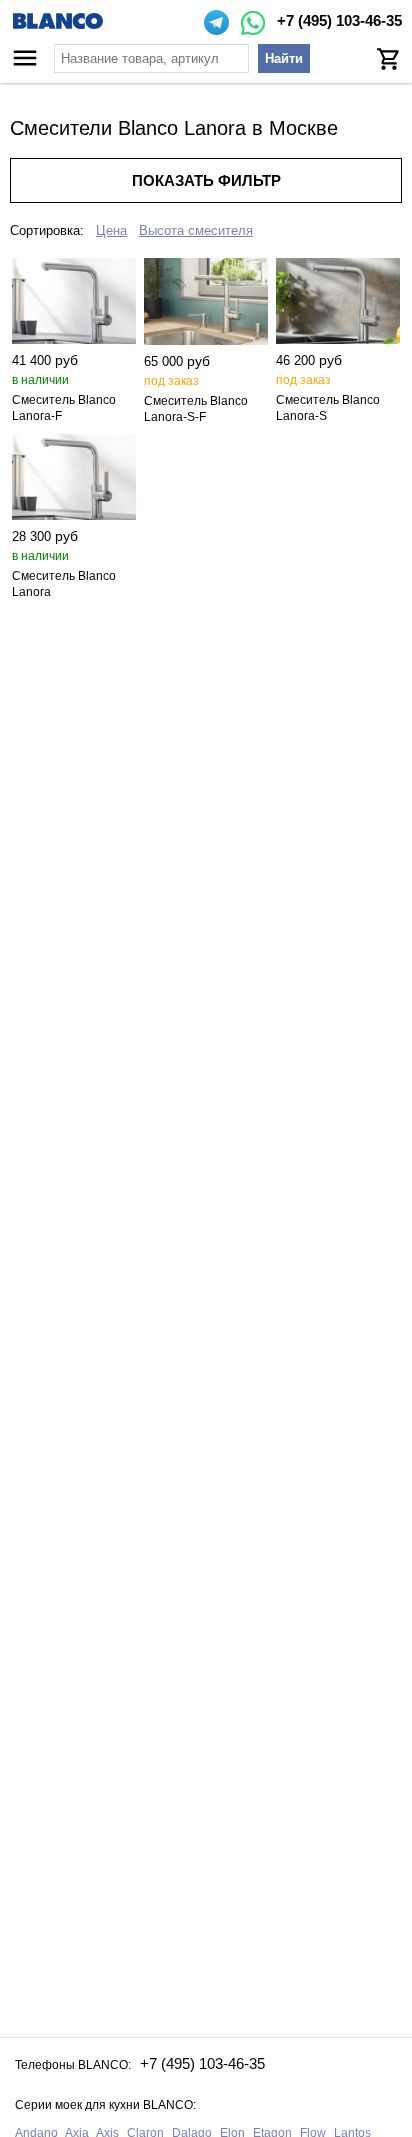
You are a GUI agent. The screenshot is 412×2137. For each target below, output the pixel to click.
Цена (111, 230)
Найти (284, 58)
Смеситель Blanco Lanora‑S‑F (196, 408)
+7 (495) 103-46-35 (339, 20)
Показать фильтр (206, 180)
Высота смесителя (196, 230)
